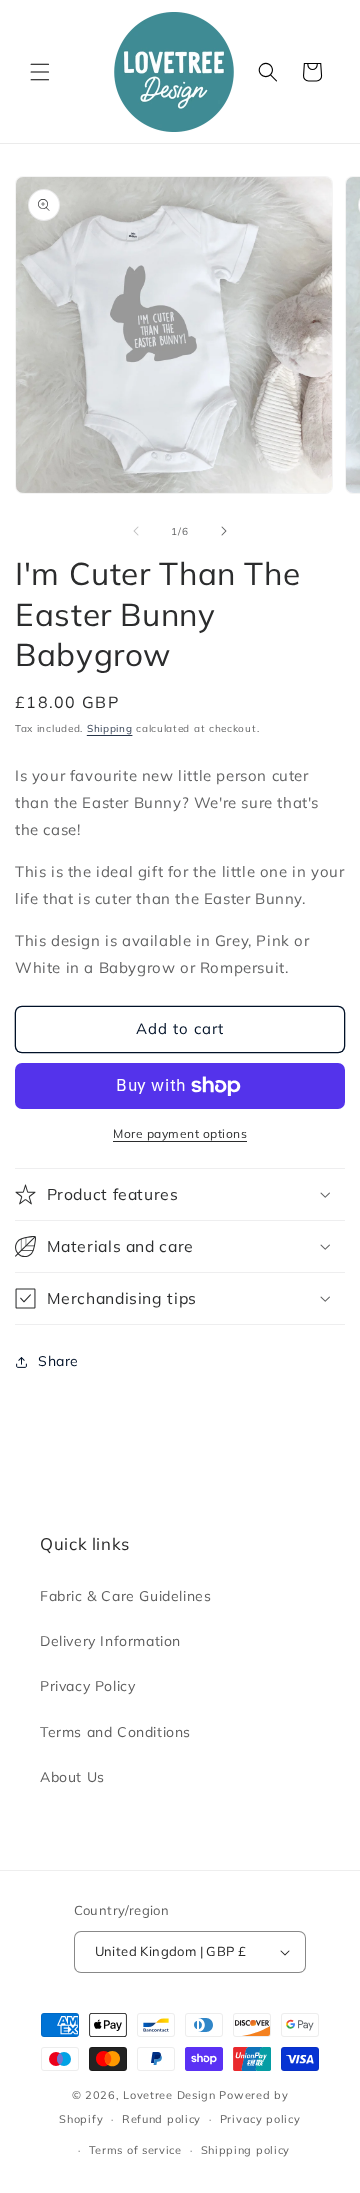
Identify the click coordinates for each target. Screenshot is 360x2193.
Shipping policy (246, 2150)
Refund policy (161, 2119)
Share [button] (58, 1361)
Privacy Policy (87, 1686)
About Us (72, 1777)
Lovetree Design (169, 2095)
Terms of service (135, 2150)
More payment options (180, 1133)
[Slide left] (136, 531)
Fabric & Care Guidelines (125, 1596)
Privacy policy (260, 2119)
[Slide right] (224, 531)
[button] (40, 72)
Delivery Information (110, 1641)
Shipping (110, 728)
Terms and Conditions (115, 1732)
